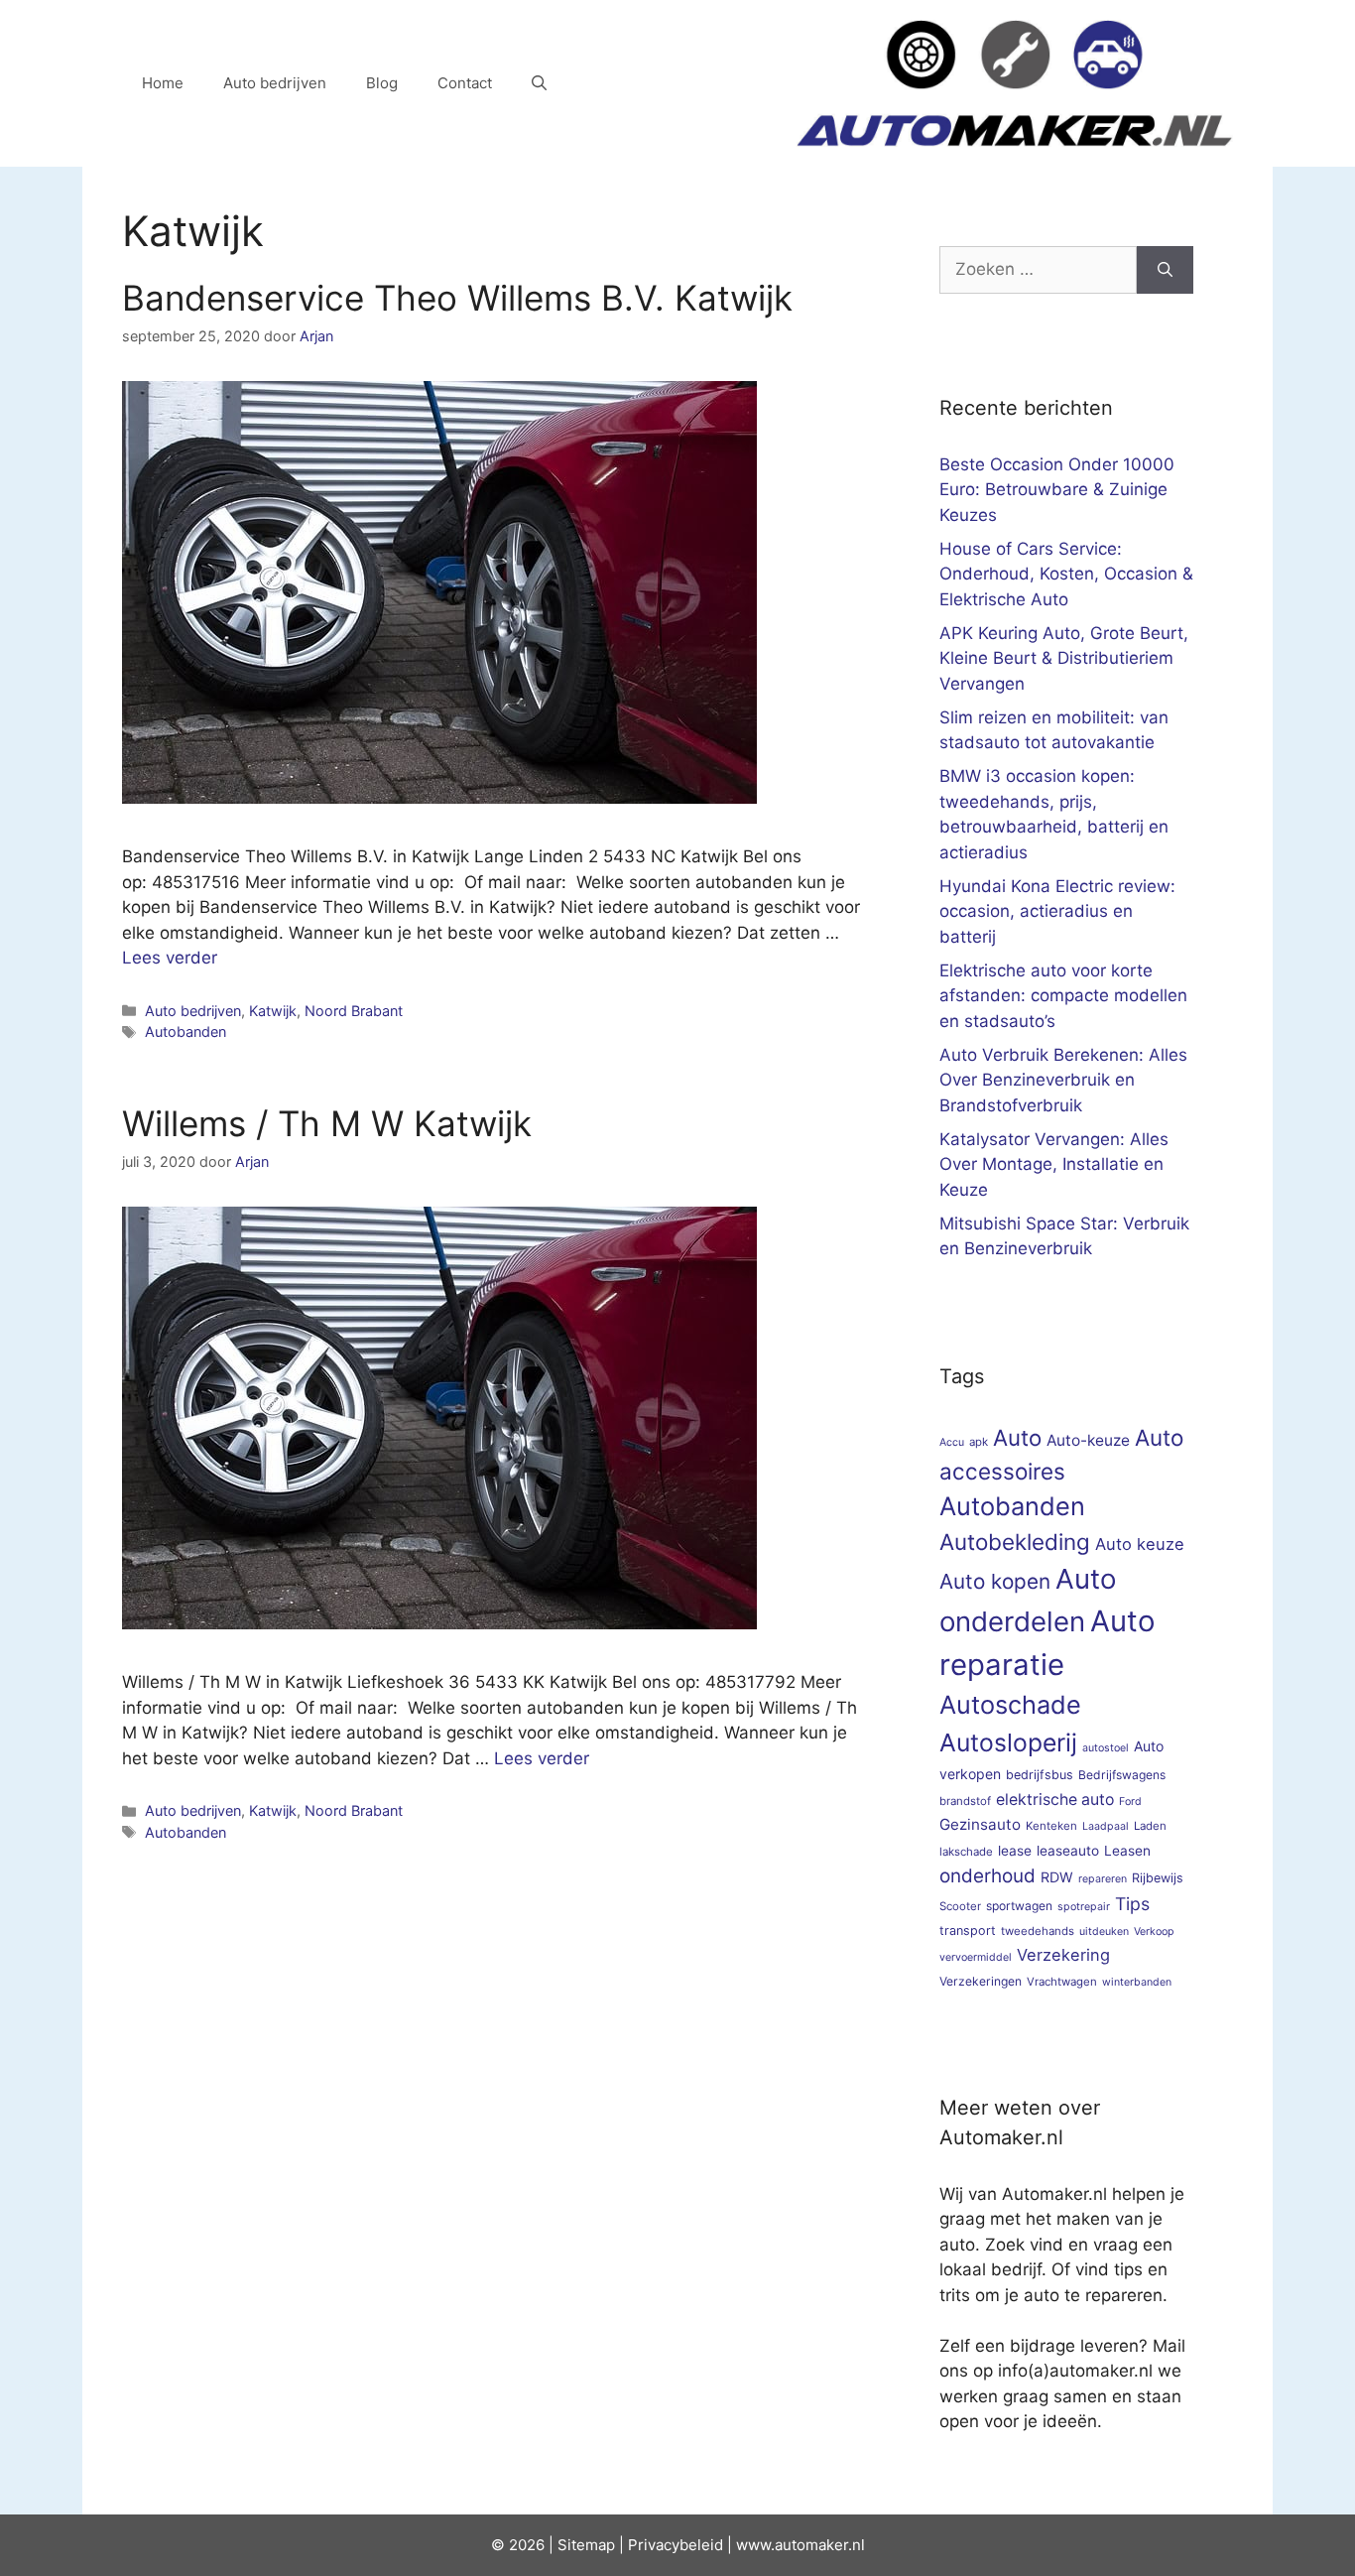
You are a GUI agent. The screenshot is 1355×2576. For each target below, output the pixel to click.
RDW (1057, 1877)
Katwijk (273, 1011)
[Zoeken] (1165, 270)
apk (979, 1442)
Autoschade (1010, 1705)
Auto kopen (995, 1581)
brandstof (965, 1801)
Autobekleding (1015, 1542)
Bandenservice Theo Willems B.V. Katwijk (457, 298)
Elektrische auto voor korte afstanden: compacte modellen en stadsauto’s (1063, 996)
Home (163, 83)
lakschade (966, 1852)
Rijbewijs (1158, 1878)
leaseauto (1068, 1851)
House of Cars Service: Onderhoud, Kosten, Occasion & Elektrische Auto (1066, 574)
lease (1015, 1851)
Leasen (1127, 1851)
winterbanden (1137, 1982)
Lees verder (170, 958)
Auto (1017, 1437)
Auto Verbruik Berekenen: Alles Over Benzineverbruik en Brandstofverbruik (1063, 1080)
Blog (382, 83)
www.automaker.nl (801, 2545)
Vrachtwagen (1062, 1982)
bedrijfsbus (1040, 1775)
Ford (1130, 1802)
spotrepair (1084, 1907)
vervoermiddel (976, 1957)
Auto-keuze (1088, 1440)
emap (596, 2545)
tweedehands (1038, 1931)
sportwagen (1019, 1906)
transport (968, 1931)
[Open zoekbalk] (539, 83)
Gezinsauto (980, 1824)
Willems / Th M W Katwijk (327, 1123)
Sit (567, 2545)
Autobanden (185, 1031)
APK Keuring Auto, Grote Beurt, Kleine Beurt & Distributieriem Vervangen (1064, 658)
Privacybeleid (676, 2545)
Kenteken (1051, 1826)
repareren (1103, 1879)
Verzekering (1063, 1955)
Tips (1132, 1904)
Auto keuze (1140, 1544)
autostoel (1106, 1748)
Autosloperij (1008, 1742)
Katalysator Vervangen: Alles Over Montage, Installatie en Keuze (1054, 1164)
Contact (465, 83)
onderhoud (987, 1876)
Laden (1150, 1826)
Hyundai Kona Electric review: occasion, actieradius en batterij (1057, 911)
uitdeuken (1104, 1932)
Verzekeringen (981, 1981)
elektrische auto (1055, 1800)
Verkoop (1154, 1932)
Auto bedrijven (275, 83)
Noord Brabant (354, 1011)
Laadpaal (1106, 1826)
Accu (952, 1442)
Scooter (960, 1906)
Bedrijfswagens (1122, 1775)
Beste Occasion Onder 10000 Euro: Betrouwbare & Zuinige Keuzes (1057, 490)
